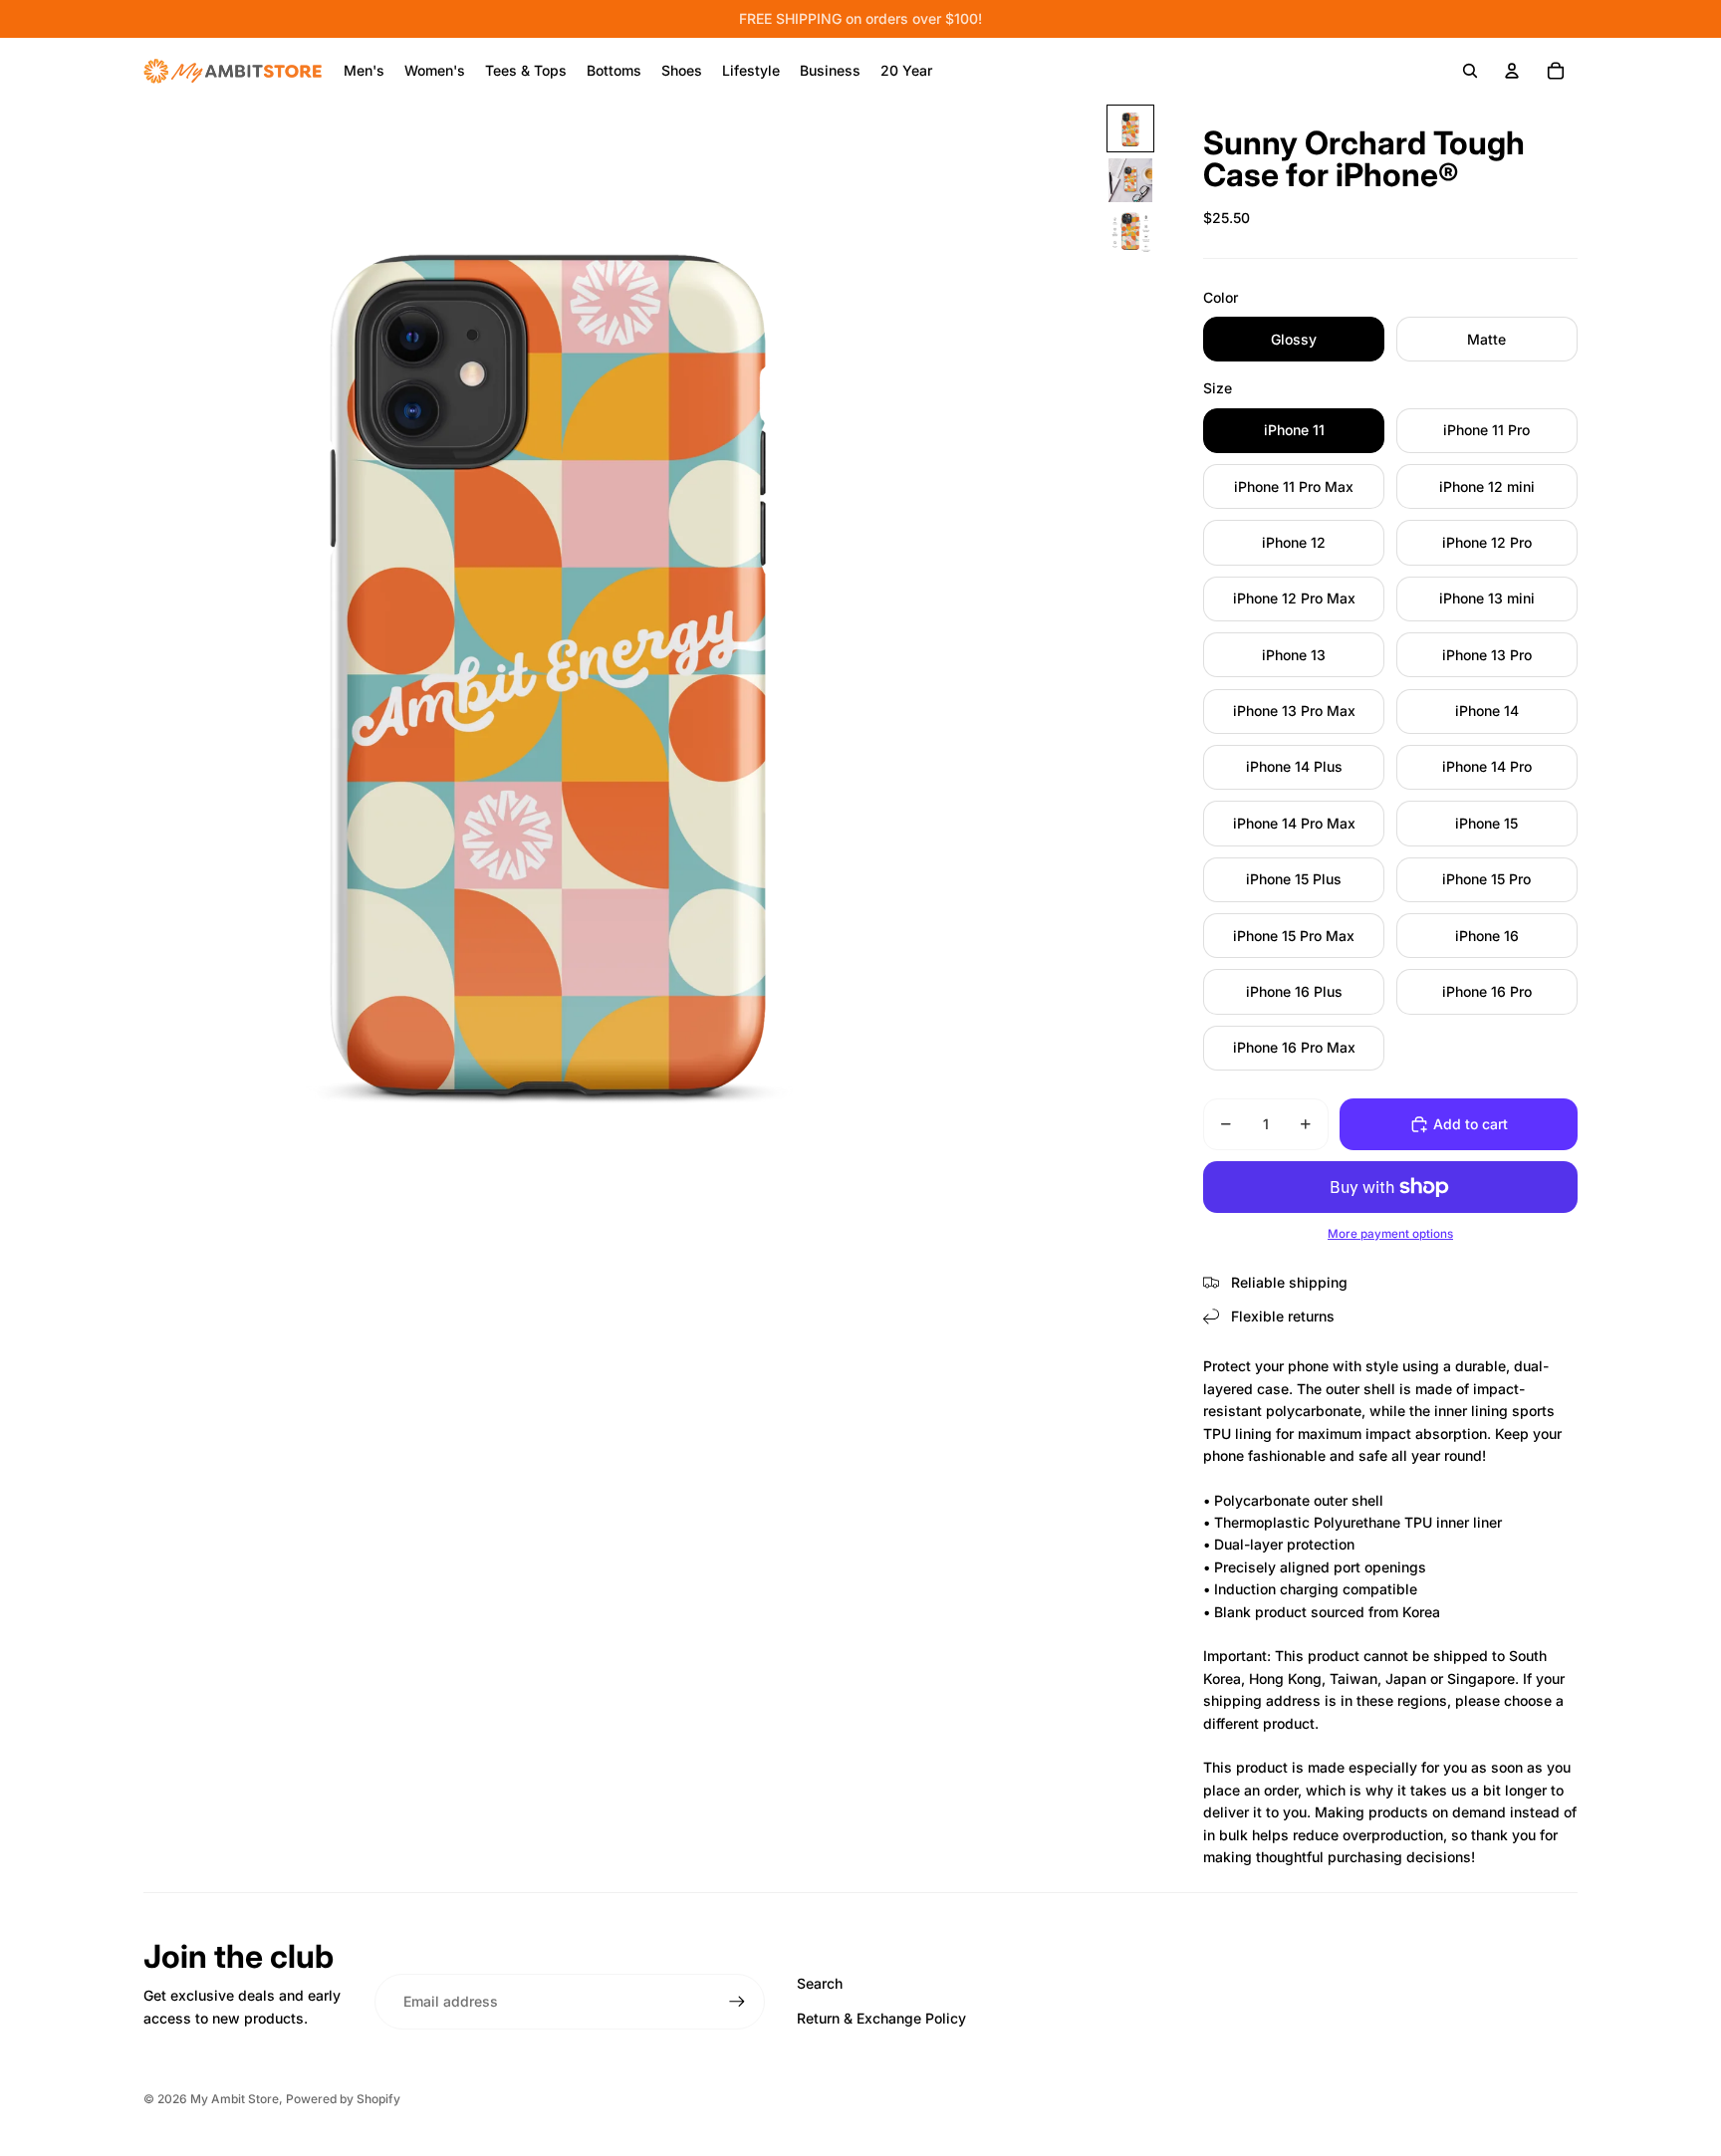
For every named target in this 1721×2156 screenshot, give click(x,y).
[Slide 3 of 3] (1130, 232)
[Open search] (1470, 71)
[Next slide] (1081, 653)
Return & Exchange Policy (881, 2018)
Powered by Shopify (343, 2099)
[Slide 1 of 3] (1130, 128)
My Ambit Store (235, 2099)
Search (820, 1983)
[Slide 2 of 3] (1130, 180)
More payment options (1390, 1234)
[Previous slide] (16, 653)
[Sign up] (737, 2002)
